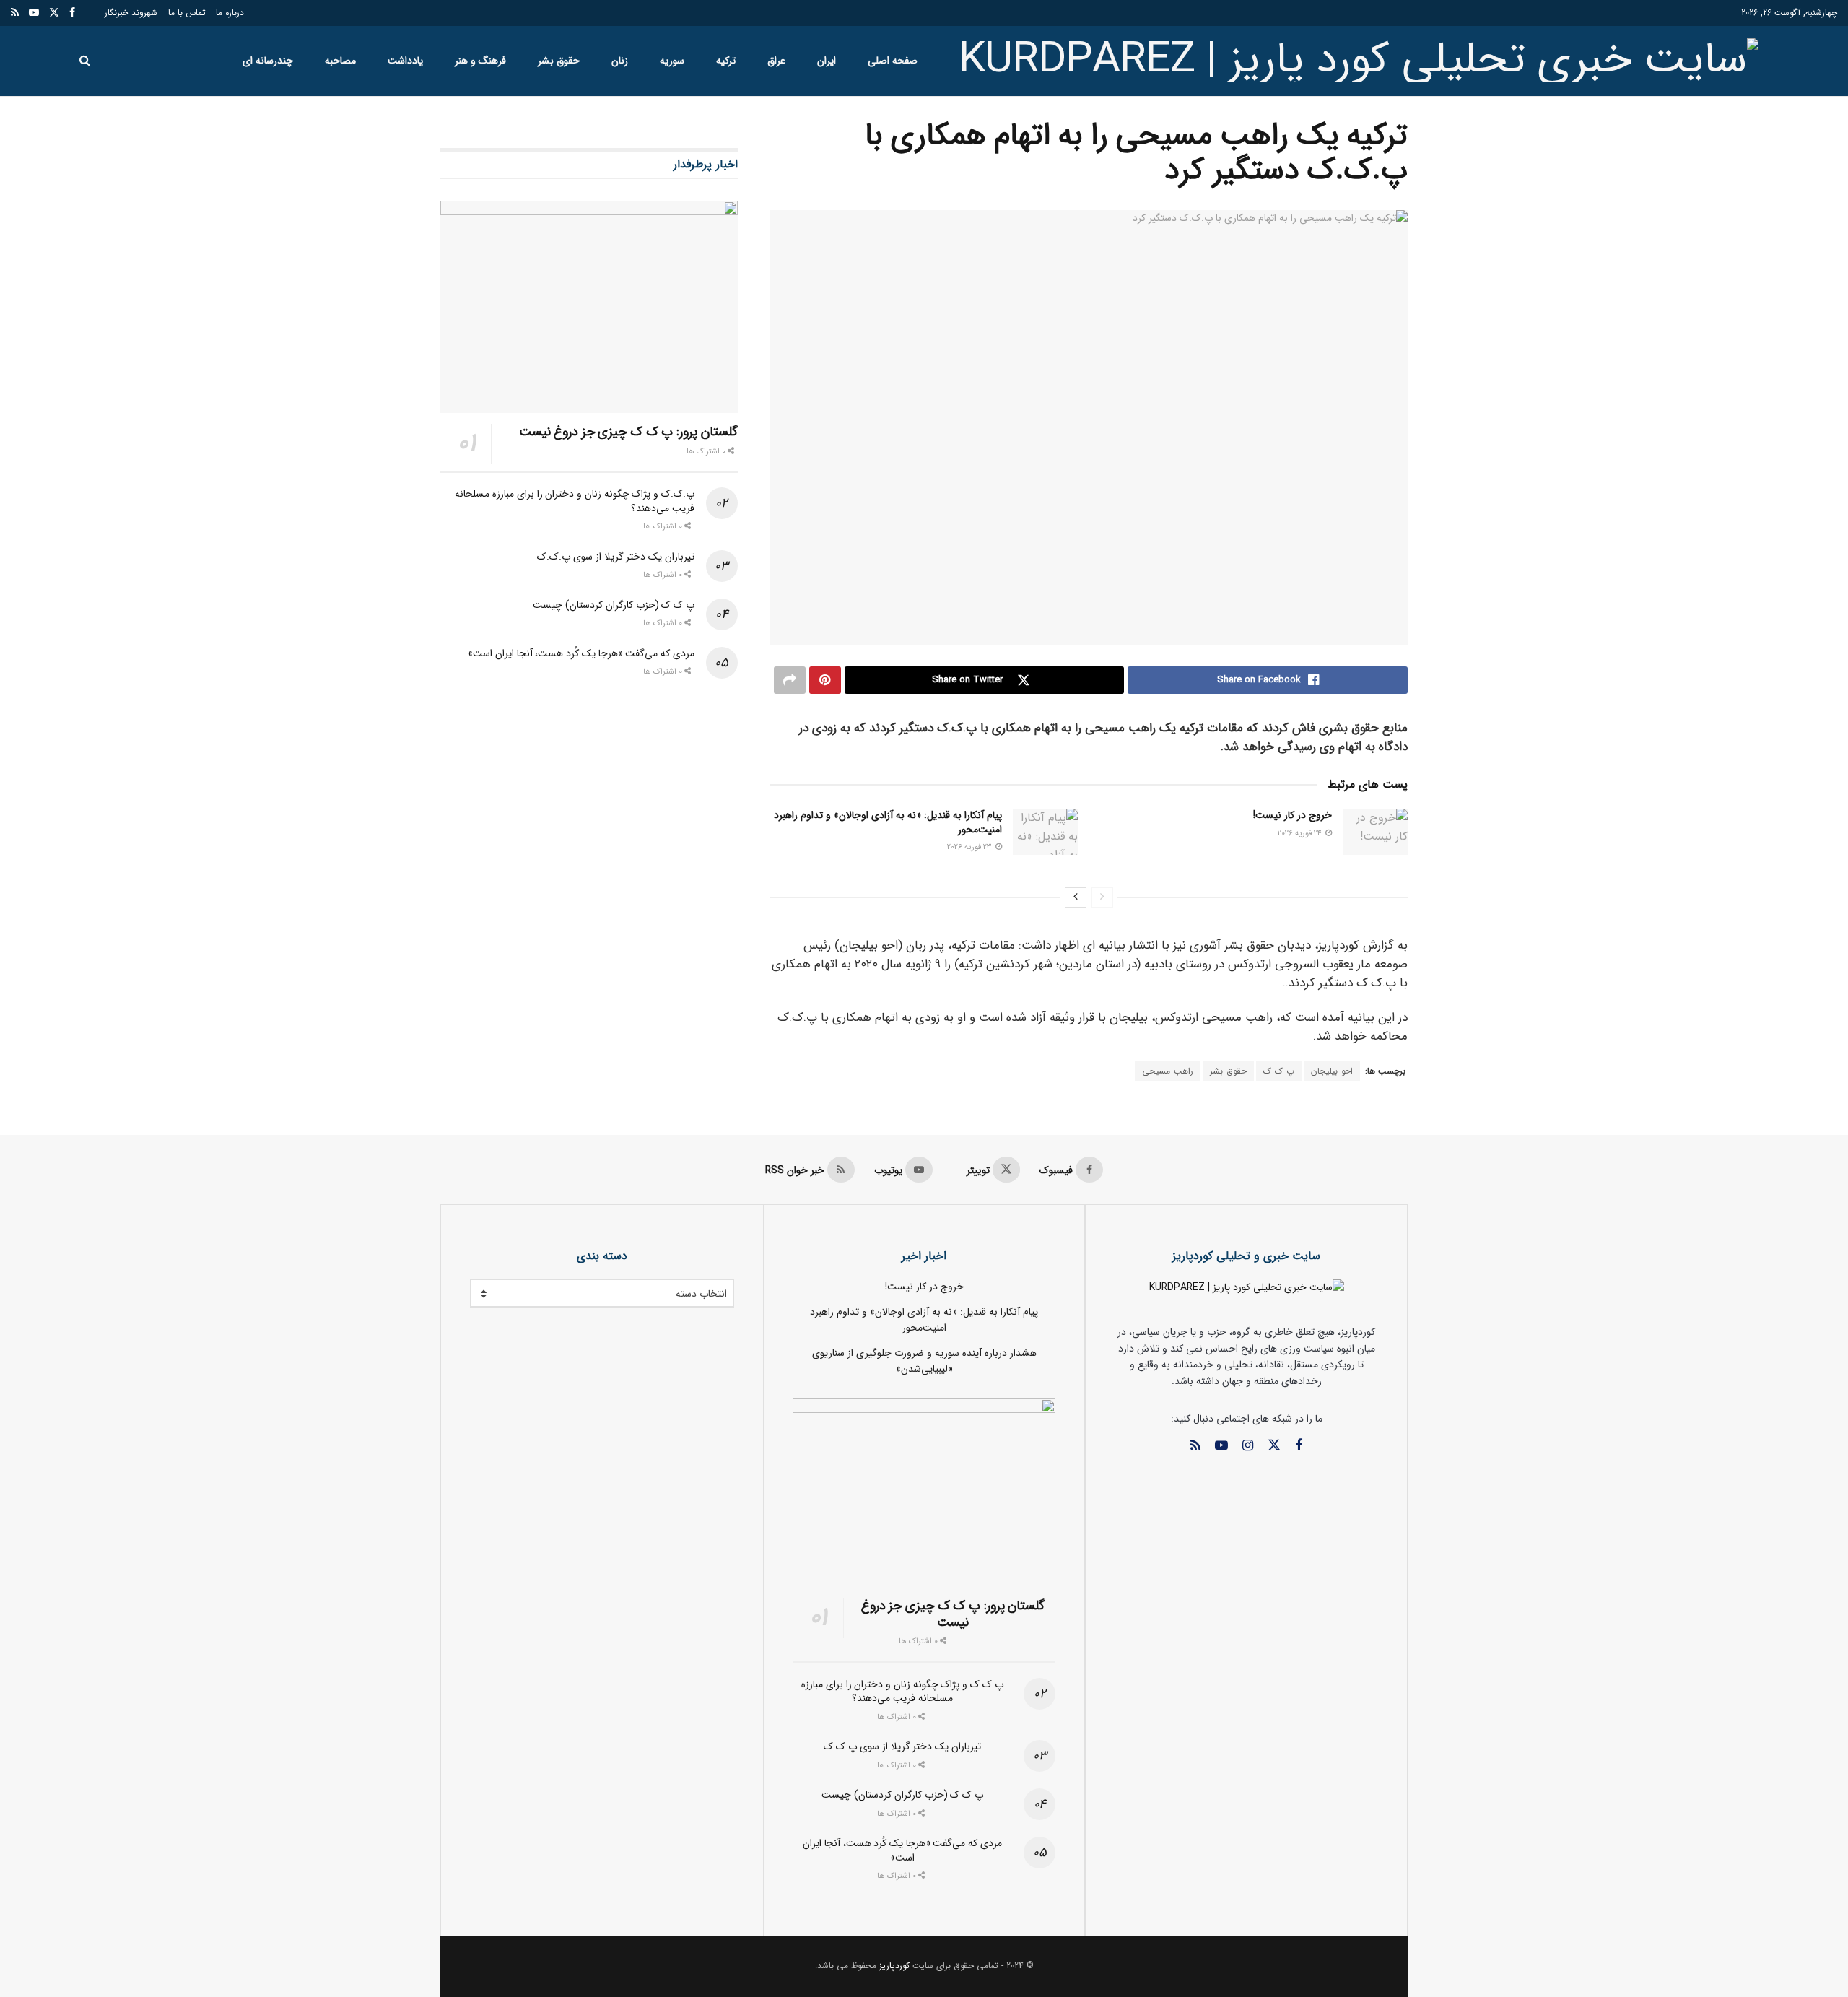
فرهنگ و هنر (480, 61)
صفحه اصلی (893, 61)
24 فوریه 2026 (1301, 834)
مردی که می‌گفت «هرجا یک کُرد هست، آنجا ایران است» (581, 653)
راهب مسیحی (1168, 1071)
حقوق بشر (559, 61)
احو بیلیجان (1332, 1071)
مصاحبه (340, 61)
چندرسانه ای (268, 61)
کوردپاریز (894, 1966)
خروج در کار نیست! (1293, 815)
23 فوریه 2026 (971, 847)
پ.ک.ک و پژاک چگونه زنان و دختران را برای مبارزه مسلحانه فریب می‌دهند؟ (574, 501)
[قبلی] (1102, 897)
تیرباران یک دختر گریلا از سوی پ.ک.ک (615, 557)
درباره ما (230, 13)
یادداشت (405, 61)
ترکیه (726, 61)
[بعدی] (1076, 897)
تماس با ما (187, 13)
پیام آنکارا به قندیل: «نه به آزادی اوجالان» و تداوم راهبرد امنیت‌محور (888, 822)
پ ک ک (1279, 1071)
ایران (827, 61)
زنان (620, 61)
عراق (776, 61)
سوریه (672, 61)
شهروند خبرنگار (131, 13)
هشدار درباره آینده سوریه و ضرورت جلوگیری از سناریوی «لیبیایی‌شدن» (924, 1361)
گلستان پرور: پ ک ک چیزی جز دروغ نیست (628, 432)
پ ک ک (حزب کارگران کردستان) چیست (613, 605)
